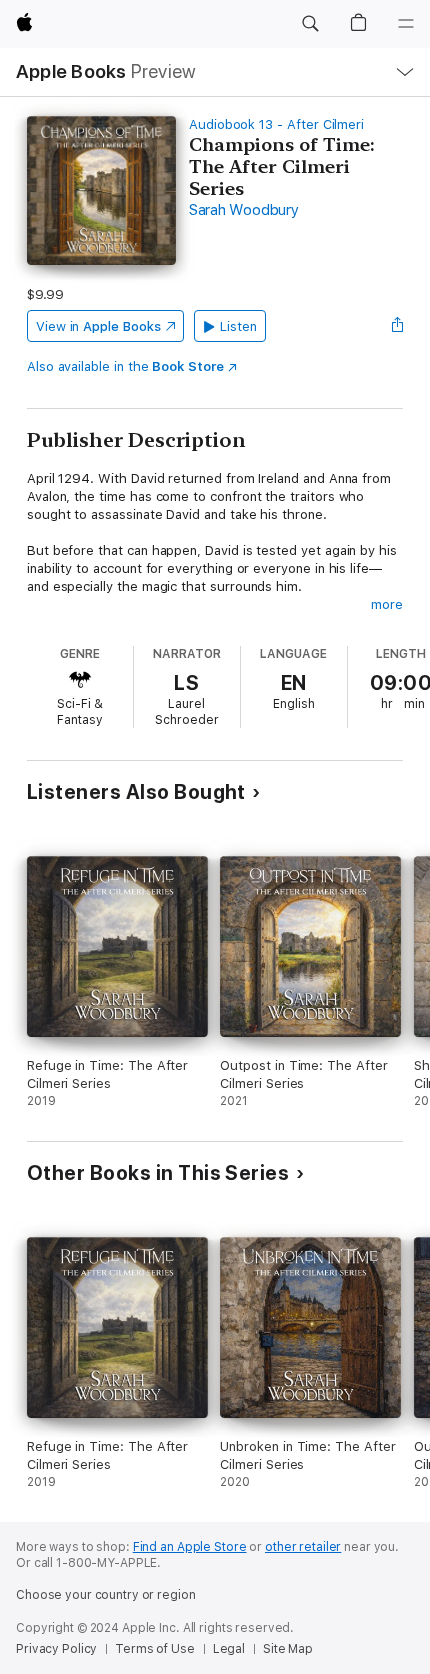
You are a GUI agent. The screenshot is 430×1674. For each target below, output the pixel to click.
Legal (229, 1649)
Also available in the (125, 366)
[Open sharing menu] (397, 326)
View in (98, 326)
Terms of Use (155, 1649)
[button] (310, 24)
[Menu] (406, 24)
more (387, 604)
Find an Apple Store (190, 1547)
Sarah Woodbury (244, 210)
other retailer (303, 1547)
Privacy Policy (56, 1649)
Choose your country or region (106, 1595)
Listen (238, 326)
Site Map (288, 1649)
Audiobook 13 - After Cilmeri (276, 124)
